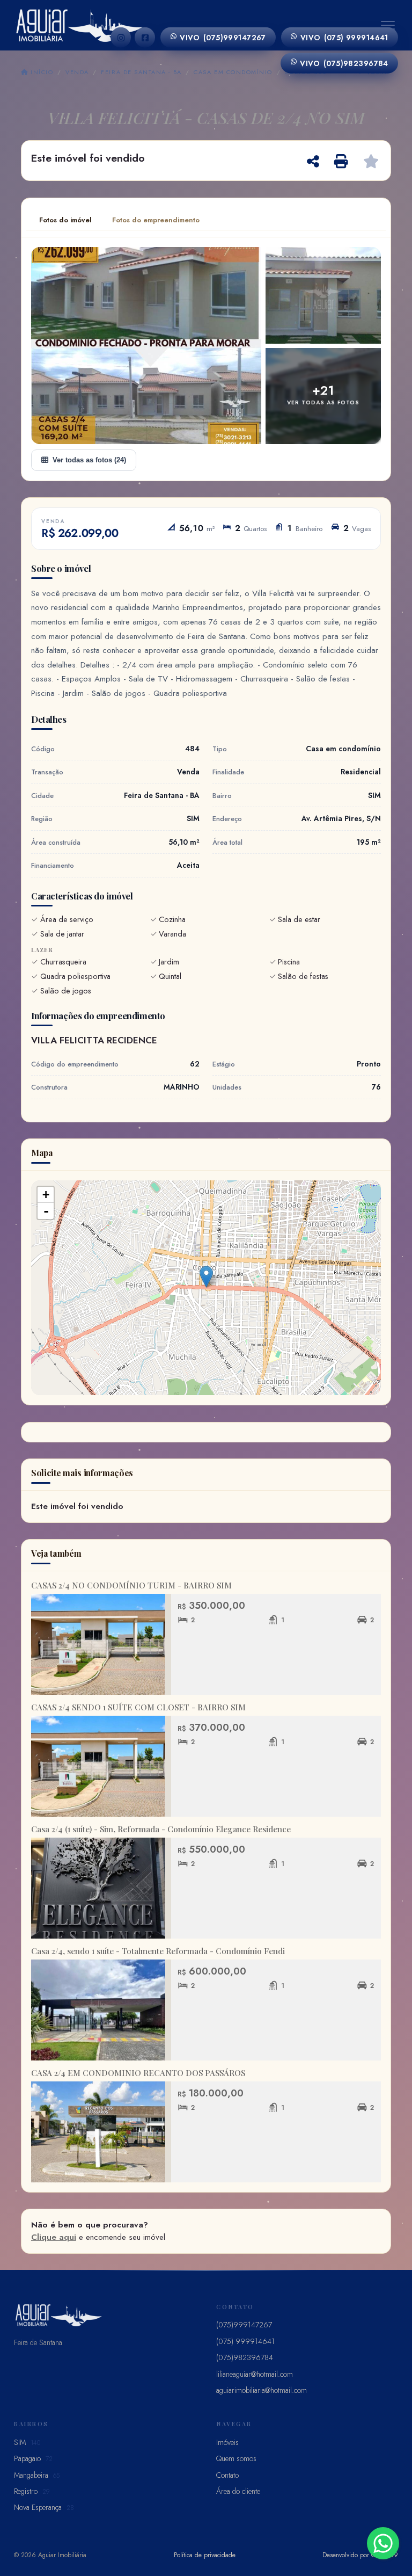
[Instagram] (121, 38)
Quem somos (236, 2458)
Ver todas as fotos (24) (89, 460)
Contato (227, 2475)
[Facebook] (145, 38)
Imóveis (227, 2442)
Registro (32, 2491)
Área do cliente (238, 2491)
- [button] (46, 1211)
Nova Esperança (44, 2507)
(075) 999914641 (344, 38)
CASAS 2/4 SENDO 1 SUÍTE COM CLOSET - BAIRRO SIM (138, 1707)
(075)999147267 (223, 38)
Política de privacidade (205, 2555)
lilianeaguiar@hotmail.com (255, 2374)
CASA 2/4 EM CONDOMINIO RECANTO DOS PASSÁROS (138, 2073)
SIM (27, 2442)
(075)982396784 (344, 63)
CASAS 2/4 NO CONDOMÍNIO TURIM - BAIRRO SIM (131, 1585)
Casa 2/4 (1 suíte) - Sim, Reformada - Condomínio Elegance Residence (161, 1829)
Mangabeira (37, 2475)
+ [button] (46, 1195)
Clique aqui (54, 2237)
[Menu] (388, 25)
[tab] (65, 220)
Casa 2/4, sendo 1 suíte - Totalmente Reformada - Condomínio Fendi (158, 1951)
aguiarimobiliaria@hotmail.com (262, 2390)
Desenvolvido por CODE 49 (360, 2555)
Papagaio (33, 2458)
